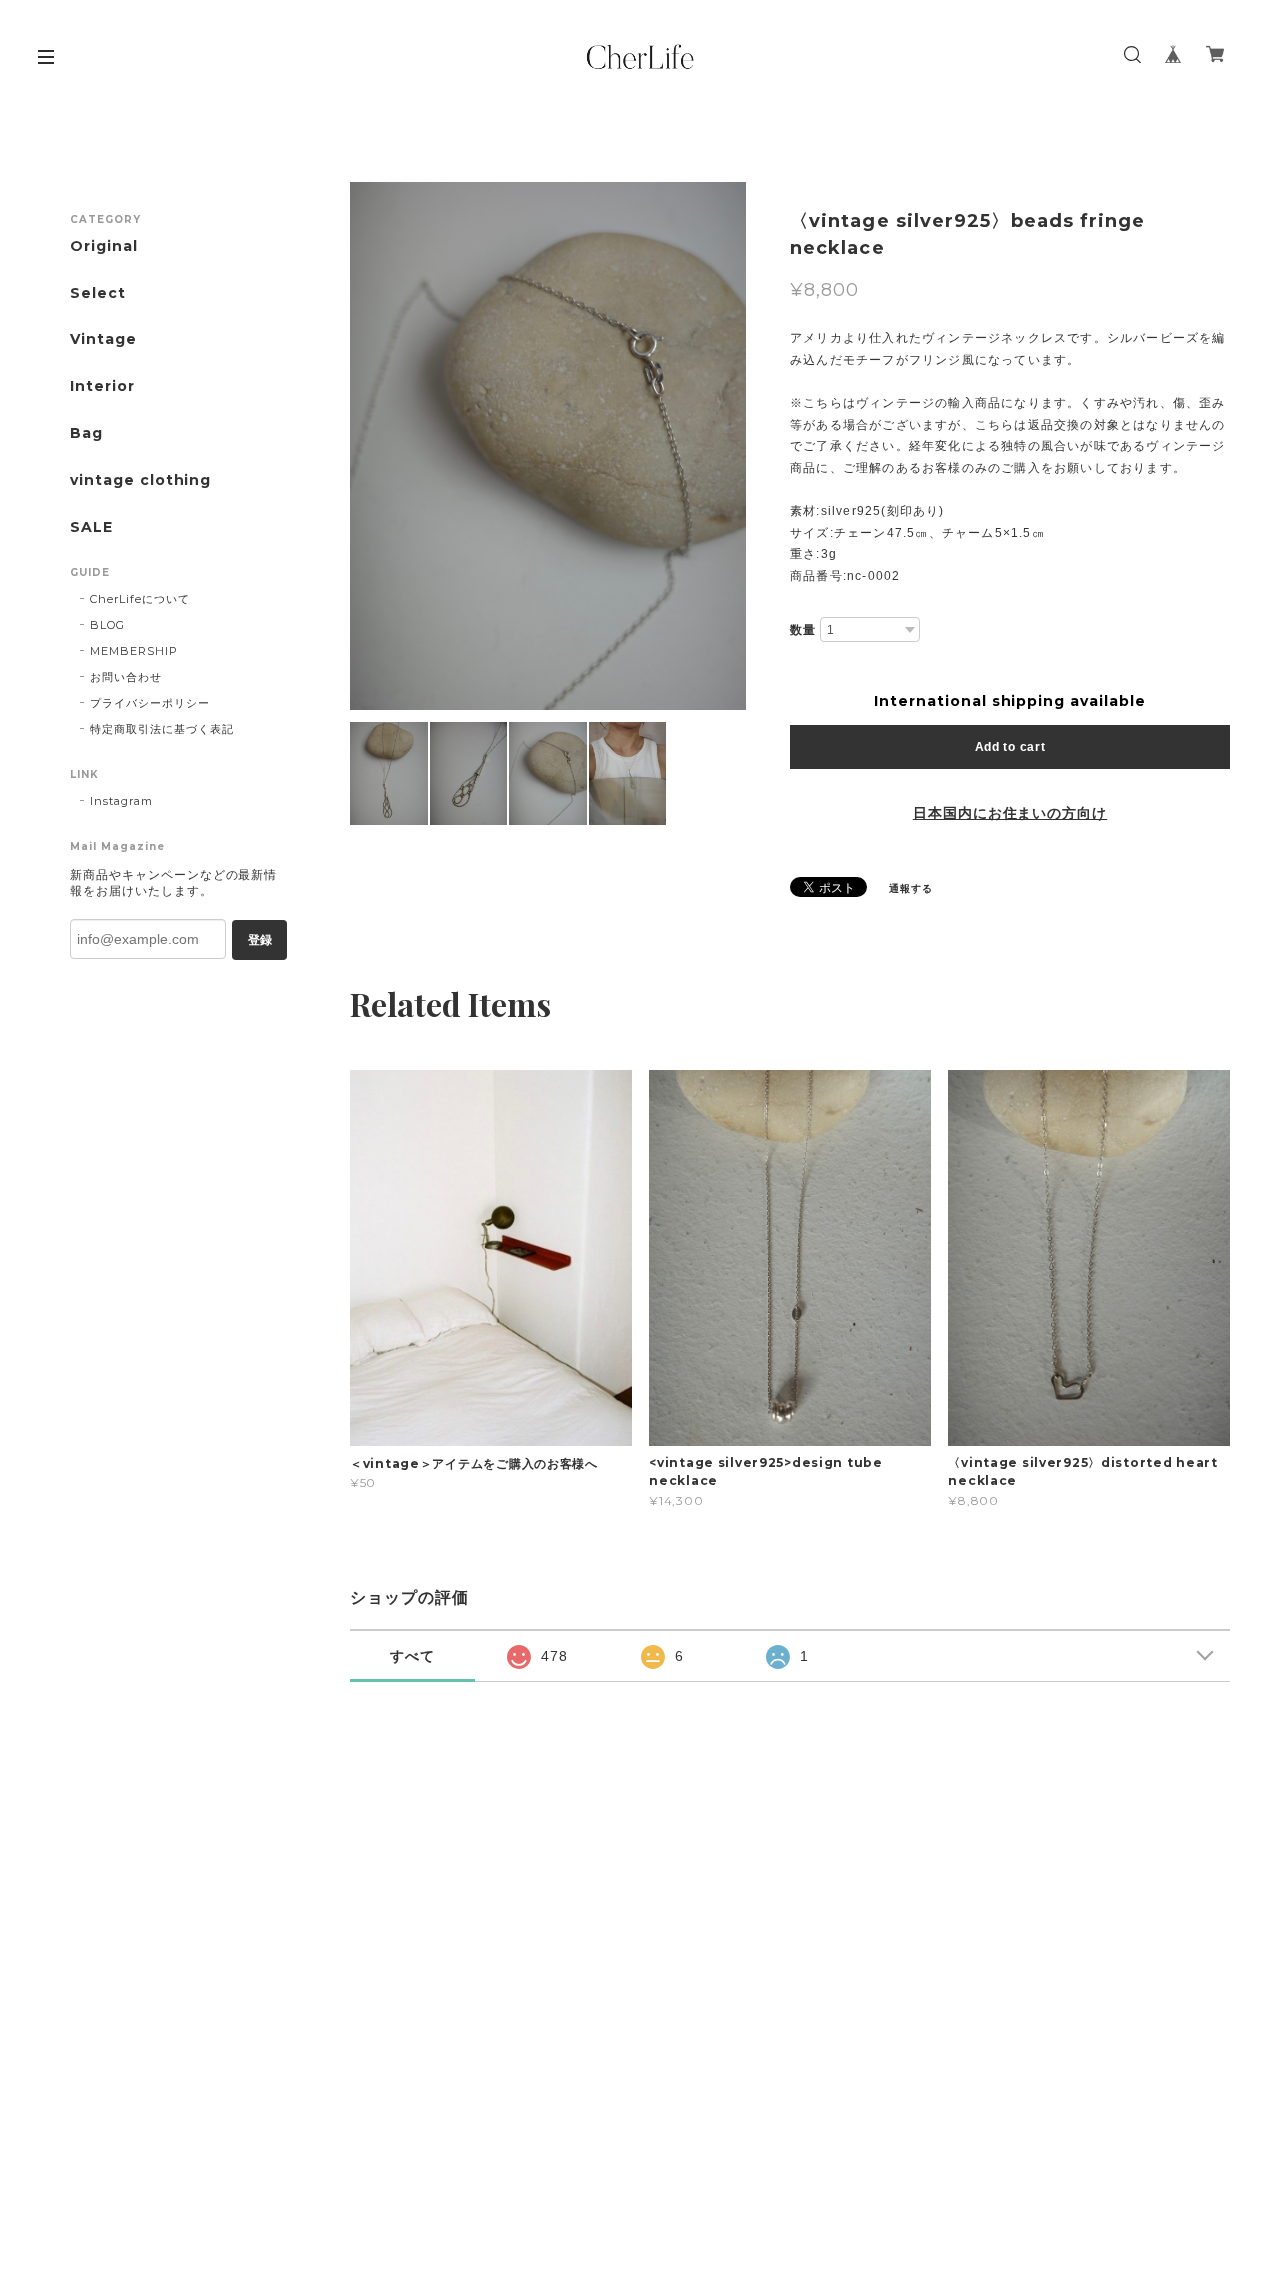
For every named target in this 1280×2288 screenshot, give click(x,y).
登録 (260, 940)
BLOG (107, 625)
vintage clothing (140, 480)
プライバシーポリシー (150, 703)
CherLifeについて (140, 599)
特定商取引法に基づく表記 (162, 729)
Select (98, 293)
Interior (102, 386)
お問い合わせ (126, 677)
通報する (911, 888)
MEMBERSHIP (134, 651)
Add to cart (1010, 747)
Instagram (121, 801)
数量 (803, 630)
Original (104, 246)
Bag (86, 433)
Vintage (103, 339)
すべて (412, 1656)
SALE (91, 527)
